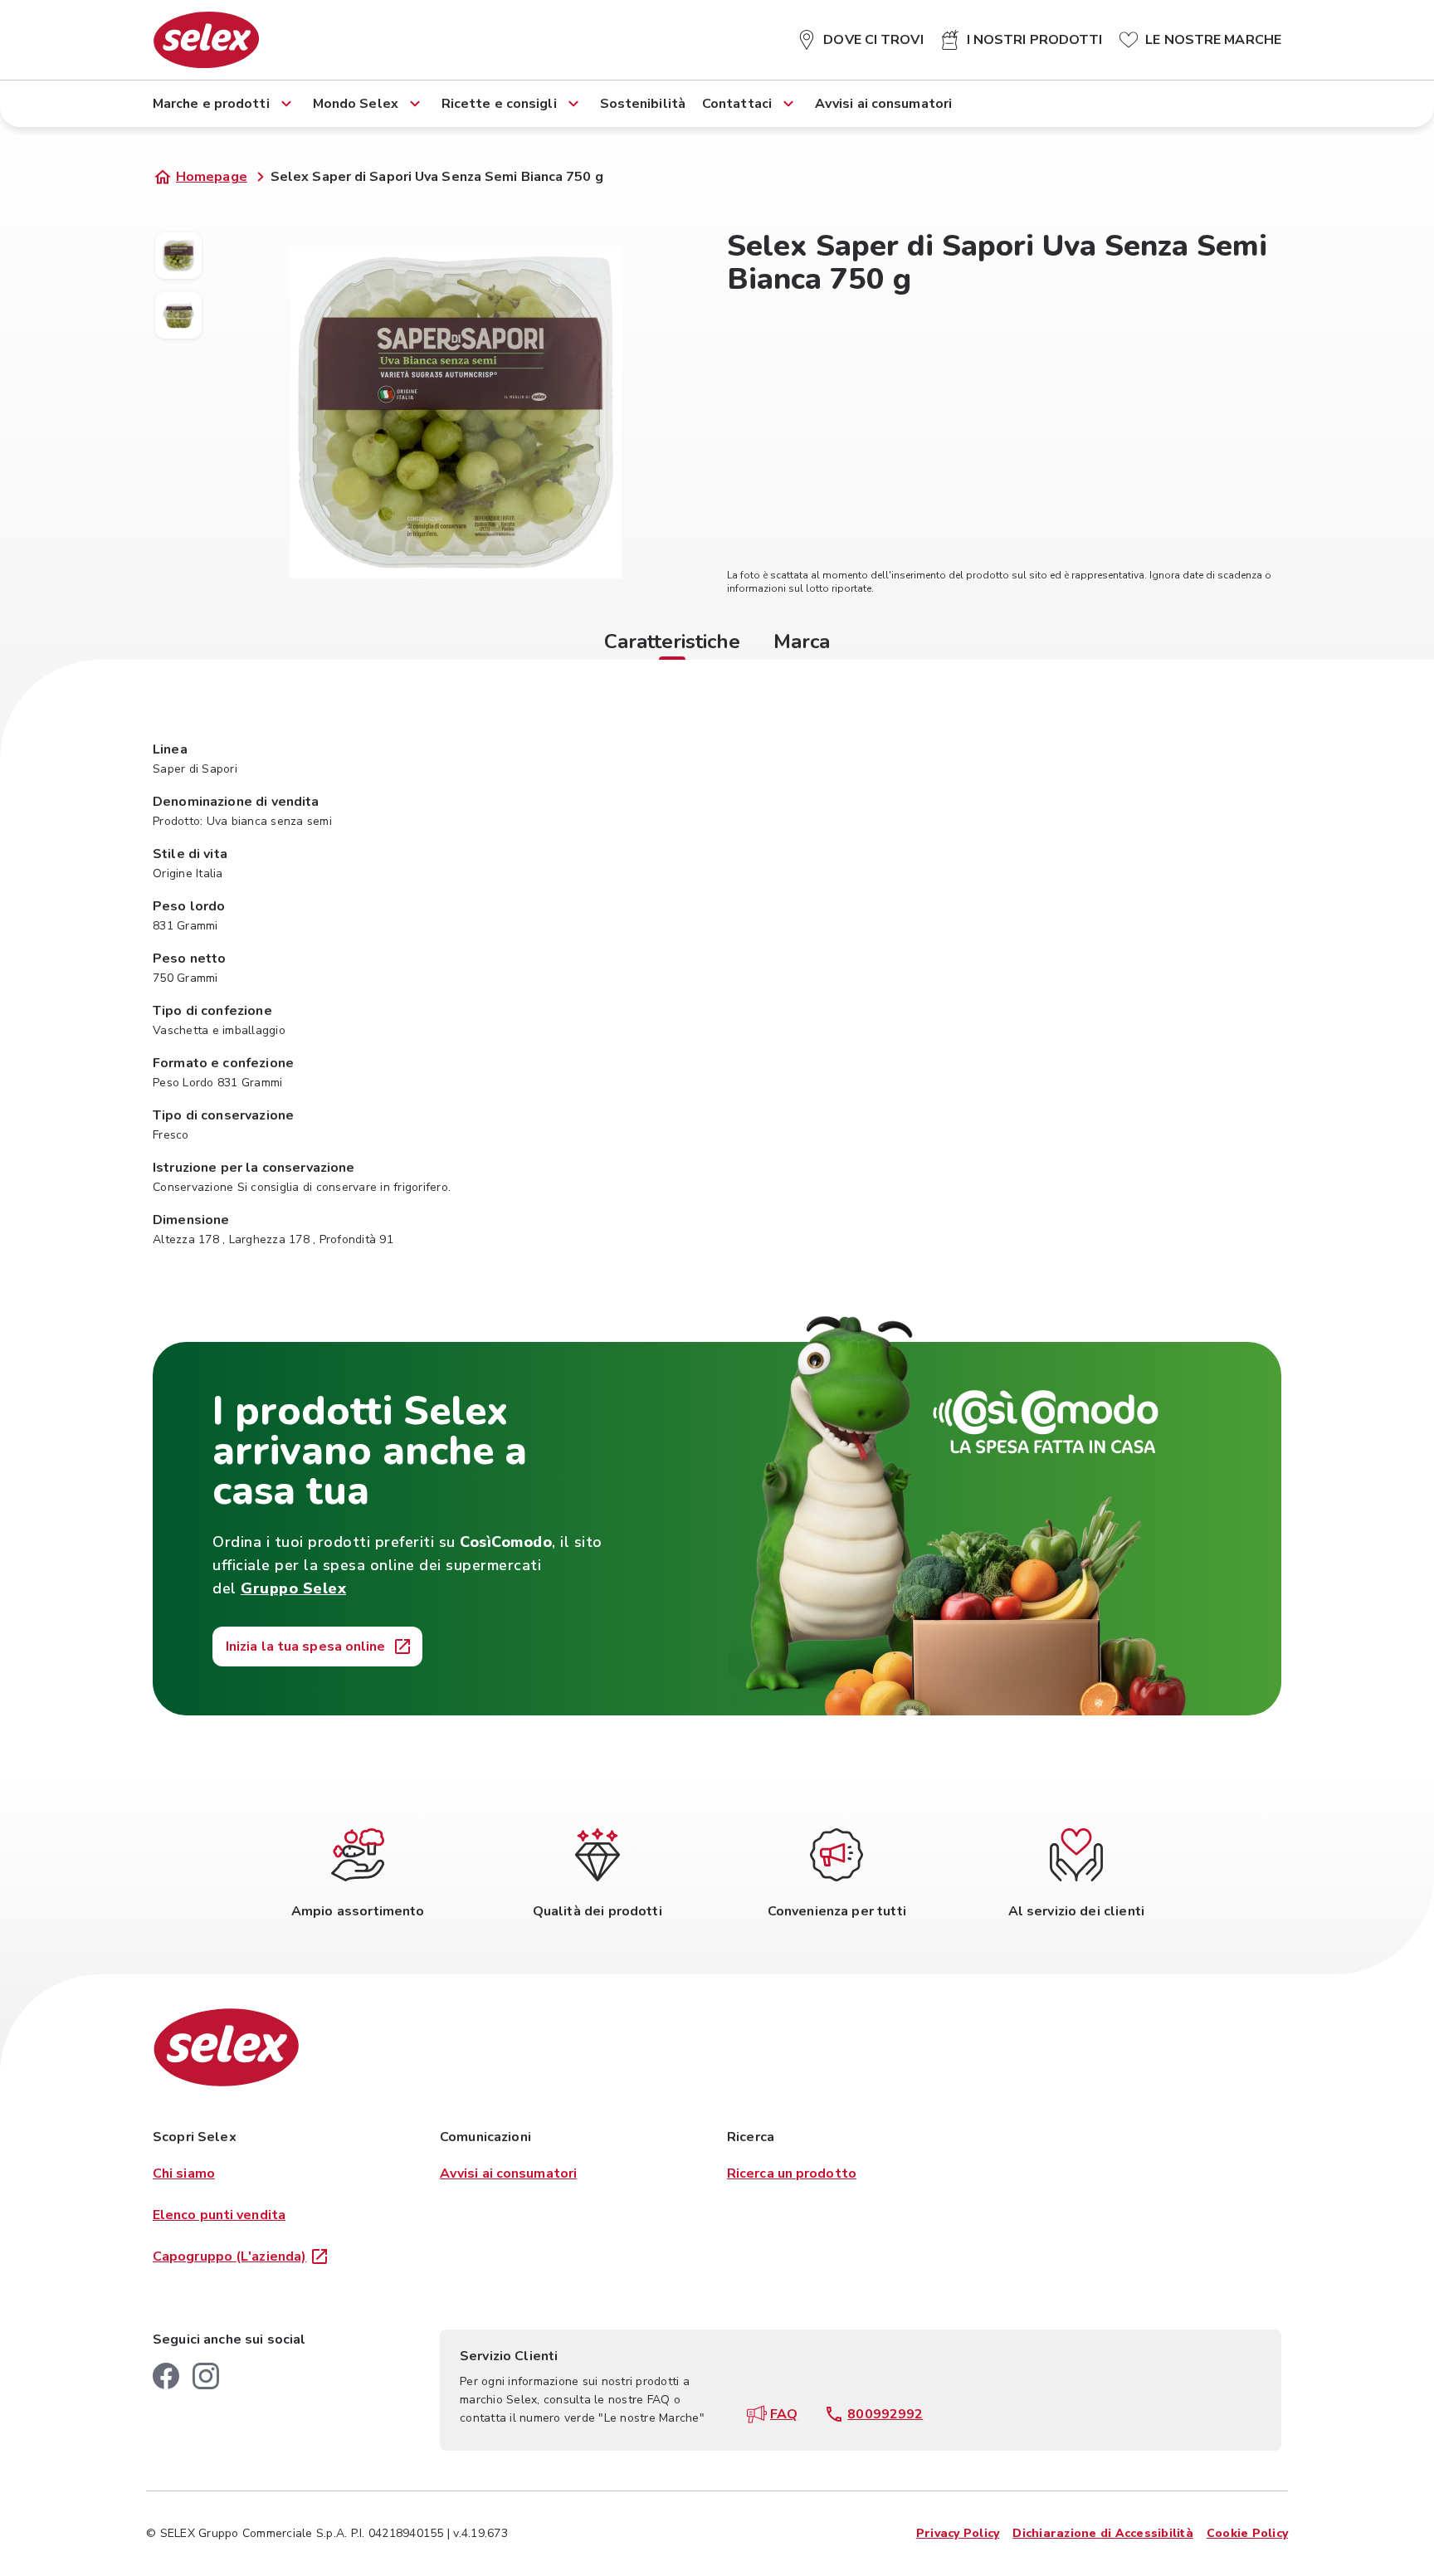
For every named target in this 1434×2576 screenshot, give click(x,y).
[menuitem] (860, 37)
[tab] (672, 644)
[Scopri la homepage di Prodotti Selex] (206, 40)
